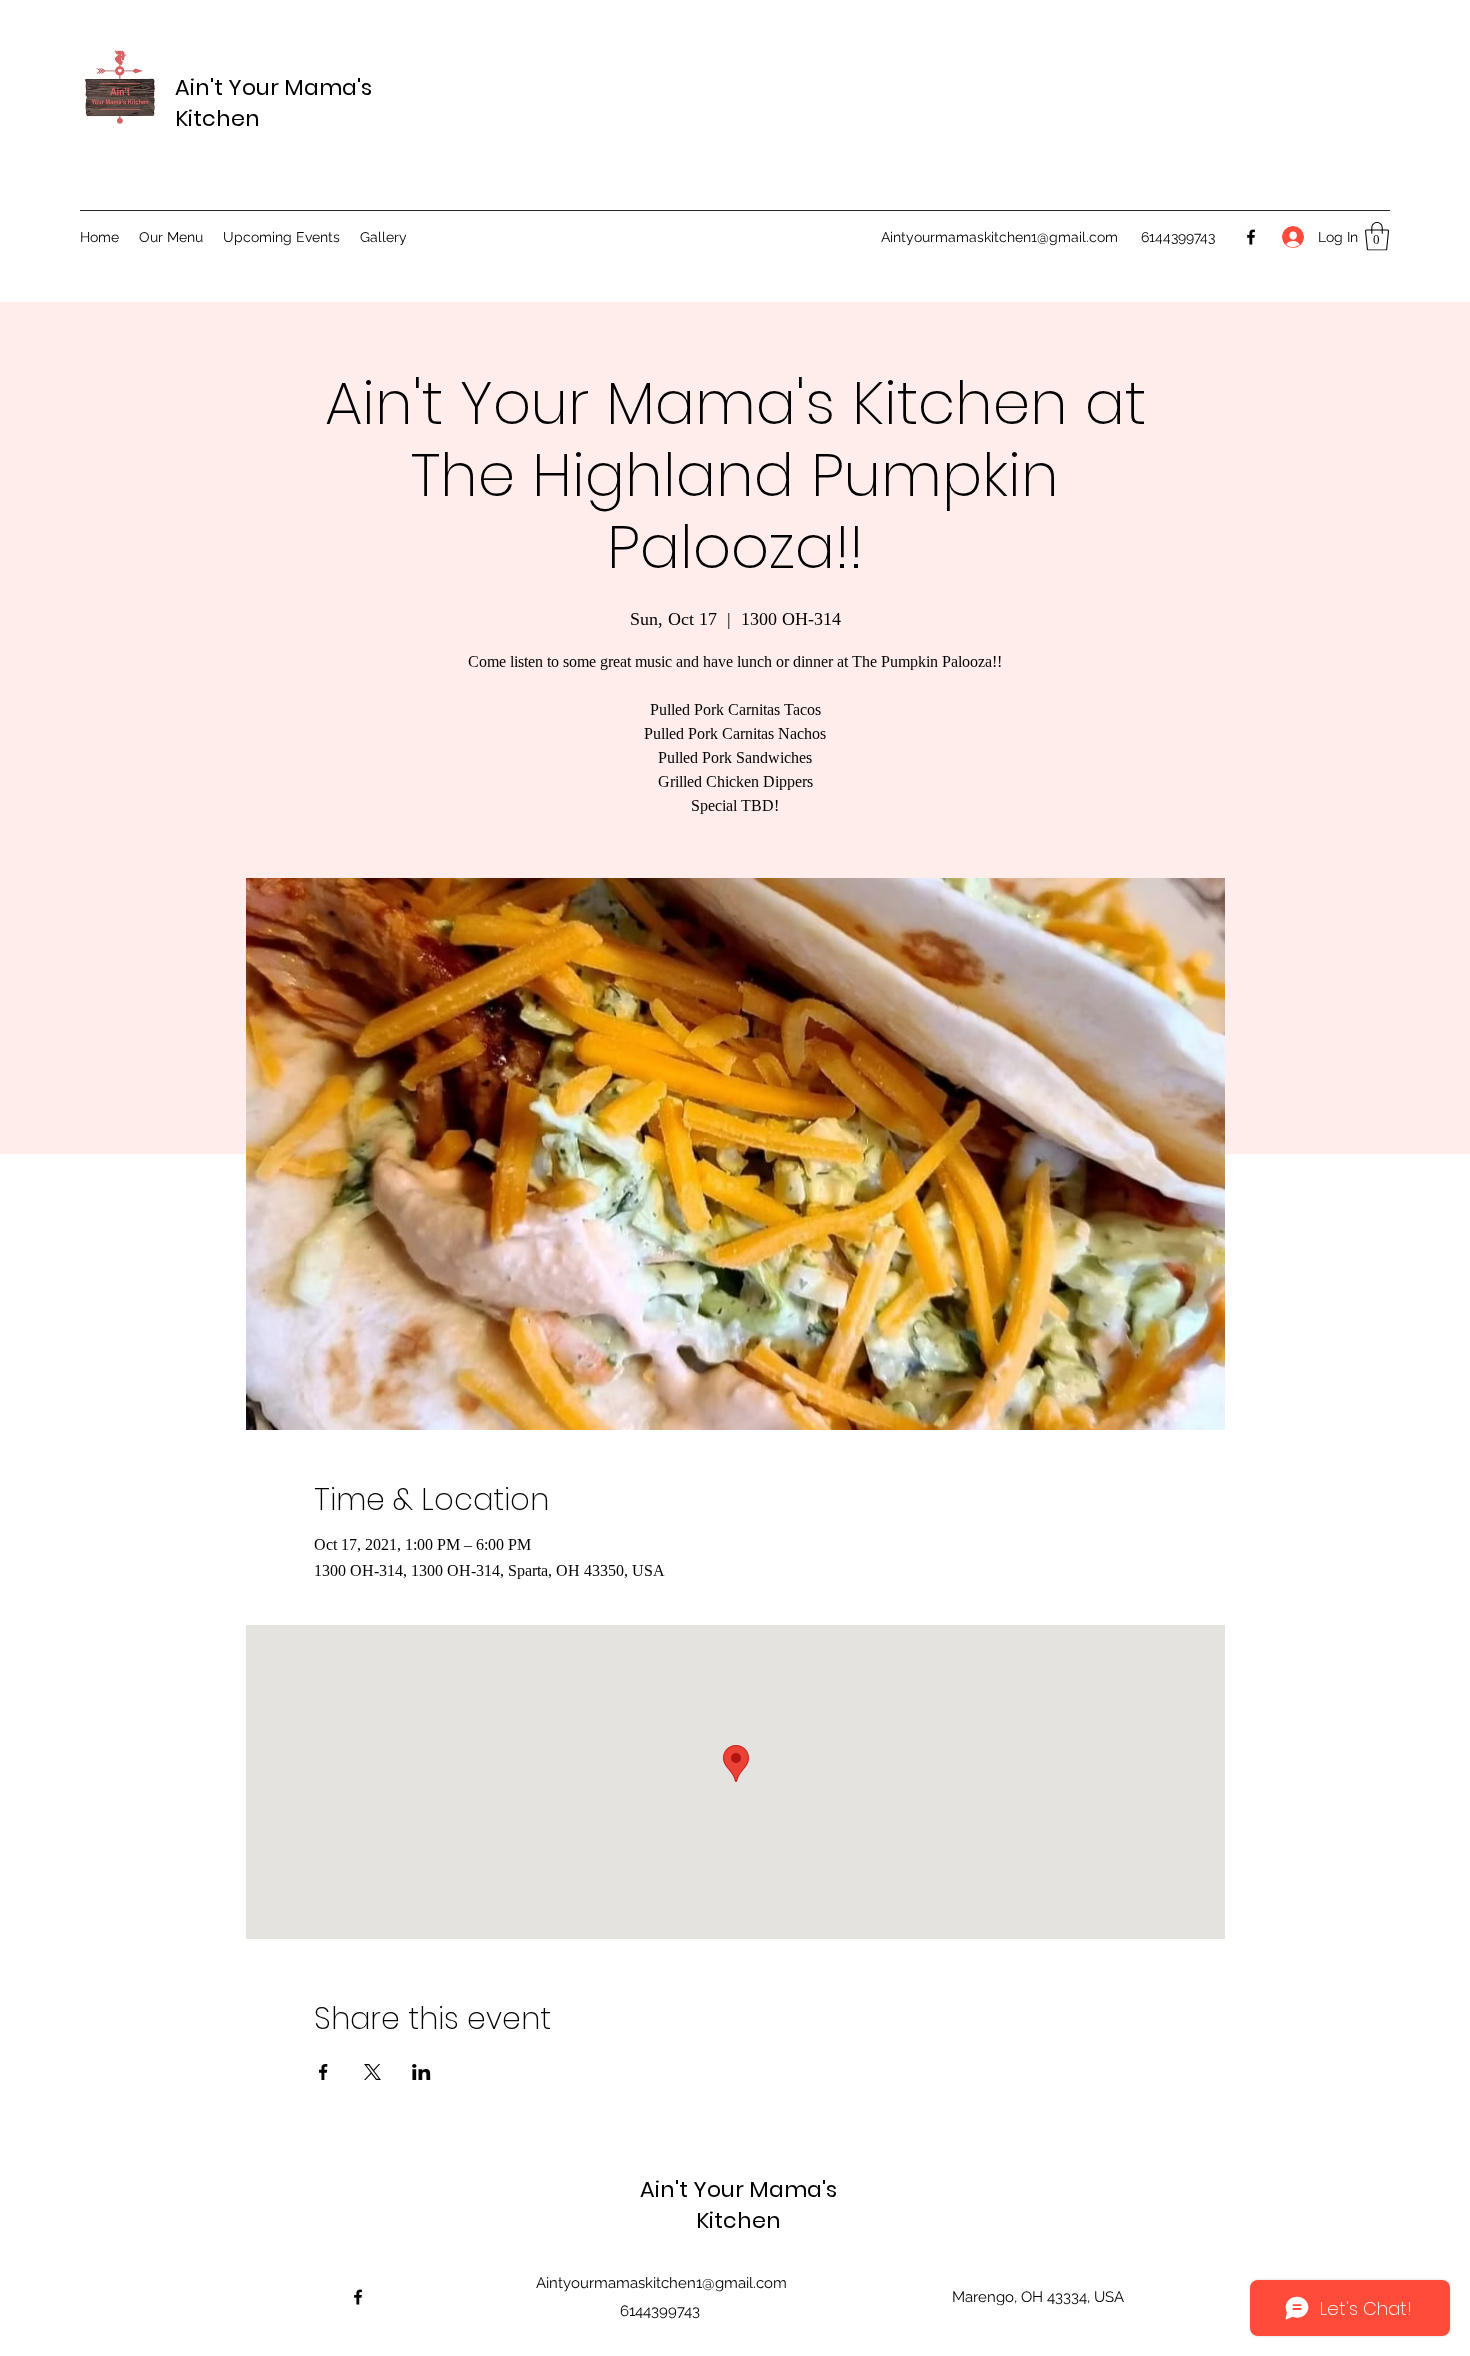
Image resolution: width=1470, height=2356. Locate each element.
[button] (1377, 236)
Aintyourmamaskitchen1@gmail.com (999, 237)
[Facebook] (1251, 237)
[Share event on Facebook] (323, 2072)
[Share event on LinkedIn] (421, 2072)
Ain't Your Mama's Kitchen (738, 2205)
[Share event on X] (372, 2072)
